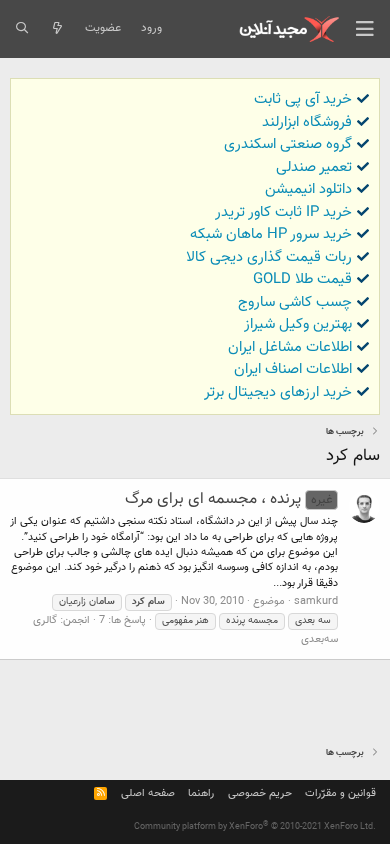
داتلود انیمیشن (308, 189)
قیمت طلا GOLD (302, 279)
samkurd (316, 601)
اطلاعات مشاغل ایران (290, 347)
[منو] (365, 29)
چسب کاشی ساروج (295, 302)
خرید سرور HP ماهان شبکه (271, 234)
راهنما (201, 793)
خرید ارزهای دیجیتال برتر (278, 392)
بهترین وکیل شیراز (298, 324)
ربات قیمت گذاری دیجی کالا (269, 257)
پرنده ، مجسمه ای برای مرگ (228, 499)
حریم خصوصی (260, 793)
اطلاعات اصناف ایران (293, 369)
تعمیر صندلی (314, 167)
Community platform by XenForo (255, 827)
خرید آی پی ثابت (303, 99)
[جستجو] (21, 29)
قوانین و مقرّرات (340, 793)
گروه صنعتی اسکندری (288, 144)
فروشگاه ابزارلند (307, 122)
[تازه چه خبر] (56, 29)
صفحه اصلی (148, 793)
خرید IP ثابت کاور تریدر (283, 212)
